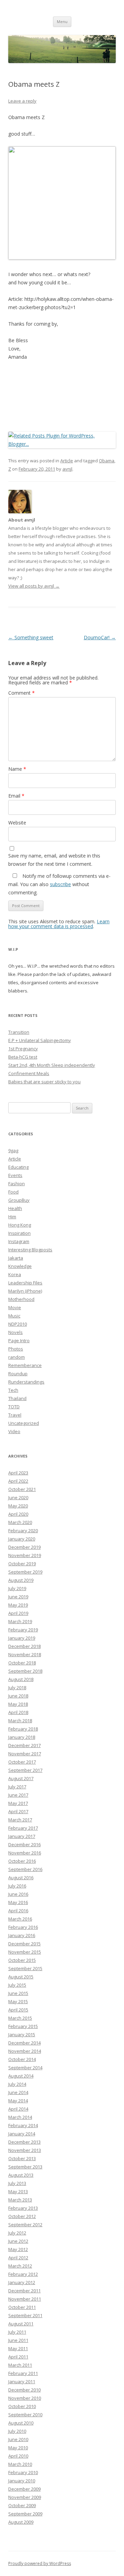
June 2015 (18, 1993)
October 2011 (22, 2307)
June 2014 (18, 2092)
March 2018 (20, 1721)
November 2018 (25, 1654)
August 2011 (21, 2324)
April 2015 (18, 2010)
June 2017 (18, 1795)
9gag (13, 1150)
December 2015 (24, 1944)
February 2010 (23, 2472)
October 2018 (22, 1663)
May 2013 (18, 2191)
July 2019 (17, 1588)
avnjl (67, 469)
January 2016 (22, 1935)
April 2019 (18, 1613)
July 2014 (17, 2084)
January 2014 (22, 2134)
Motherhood (21, 1299)
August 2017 (21, 1778)
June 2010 (18, 2439)
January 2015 (22, 2034)
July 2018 (17, 1687)
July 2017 (17, 1787)
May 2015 (18, 2001)
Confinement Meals (29, 1073)
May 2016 (18, 1902)
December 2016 (24, 1844)
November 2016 (25, 1853)
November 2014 (25, 2051)
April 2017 (18, 1811)
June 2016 (18, 1894)
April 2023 (18, 1473)
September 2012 (25, 2225)
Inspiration (19, 1233)
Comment (22, 693)
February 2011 (23, 2373)
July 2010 (17, 2431)
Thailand (17, 1398)
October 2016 (22, 1861)
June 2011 (18, 2340)
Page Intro (19, 1340)
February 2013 (23, 2208)
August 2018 (21, 1679)
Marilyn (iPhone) (25, 1291)
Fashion (17, 1184)
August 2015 (21, 1977)
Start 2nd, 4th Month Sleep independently (52, 1065)
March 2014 (20, 2117)
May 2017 (18, 1803)
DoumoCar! (100, 637)
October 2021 (22, 1489)
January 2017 (22, 1836)
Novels (15, 1332)
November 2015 (25, 1952)
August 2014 (21, 2076)
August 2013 (21, 2175)
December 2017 (24, 1745)
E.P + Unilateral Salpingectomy (40, 1040)
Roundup (18, 1374)
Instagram (19, 1241)
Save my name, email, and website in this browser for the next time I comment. (54, 860)
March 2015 (20, 2018)
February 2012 (23, 2274)
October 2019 (22, 1564)
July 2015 (17, 1985)
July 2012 (17, 2233)
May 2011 (18, 2348)
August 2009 (21, 2522)
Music (14, 1316)
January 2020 (22, 1539)
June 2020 (18, 1497)
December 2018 (24, 1646)
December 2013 (24, 2142)
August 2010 (21, 2423)
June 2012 (18, 2241)
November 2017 (25, 1754)
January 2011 (22, 2382)
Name (17, 769)
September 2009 (25, 2514)
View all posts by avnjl (34, 586)
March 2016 (20, 1919)
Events (15, 1175)
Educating (18, 1167)
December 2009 (24, 2489)
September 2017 (25, 1770)
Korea (15, 1274)
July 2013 (17, 2183)
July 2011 (17, 2332)
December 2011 (24, 2291)
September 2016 (25, 1869)
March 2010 (20, 2464)
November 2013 (25, 2150)
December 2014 (24, 2043)
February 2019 (23, 1630)
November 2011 (25, 2299)
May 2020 (18, 1506)
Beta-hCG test (23, 1057)
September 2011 (25, 2315)
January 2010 (22, 2481)
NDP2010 (18, 1324)
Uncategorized (24, 1423)
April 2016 (18, 1911)
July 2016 (17, 1886)
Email (16, 796)
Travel (15, 1415)
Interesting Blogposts (30, 1250)
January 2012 (22, 2282)
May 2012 (18, 2249)
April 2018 (18, 1712)
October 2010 (22, 2406)
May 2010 (18, 2448)
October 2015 (22, 1960)
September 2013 (25, 2167)
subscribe (60, 884)
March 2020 (20, 1522)
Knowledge (20, 1266)
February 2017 (23, 1828)
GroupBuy (19, 1200)
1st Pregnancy (23, 1049)
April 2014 (18, 2109)
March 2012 (20, 2266)
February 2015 (23, 2026)
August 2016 (21, 1878)
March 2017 (20, 1820)
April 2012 (18, 2258)
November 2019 (25, 1555)
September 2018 (25, 1671)
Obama (107, 461)
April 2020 (18, 1514)
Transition (19, 1032)
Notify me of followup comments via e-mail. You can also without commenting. (59, 884)
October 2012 (22, 2216)
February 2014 (23, 2125)
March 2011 (20, 2365)
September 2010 (25, 2415)
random (17, 1357)
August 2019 (21, 1580)
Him (12, 1217)
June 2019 (18, 1597)
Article (67, 461)
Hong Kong (20, 1225)
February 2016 (23, 1927)
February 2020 (23, 1531)
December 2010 (24, 2390)
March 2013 (20, 2200)
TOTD (14, 1407)
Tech (13, 1390)
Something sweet (31, 637)
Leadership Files (25, 1283)
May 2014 (18, 2101)
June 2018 (18, 1696)
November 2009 (25, 2497)
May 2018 (18, 1704)
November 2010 (25, 2398)
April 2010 (18, 2456)
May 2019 (18, 1605)
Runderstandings (26, 1382)
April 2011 (18, 2357)
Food (13, 1192)
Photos (16, 1349)
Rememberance (25, 1365)
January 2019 (22, 1638)
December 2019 (24, 1547)
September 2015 (25, 1968)
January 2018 (22, 1737)
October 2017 (22, 1762)
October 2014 (22, 2059)
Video (14, 1431)
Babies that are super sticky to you (44, 1082)
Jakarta (16, 1258)
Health (15, 1208)
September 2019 (25, 1572)
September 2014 (25, 2068)
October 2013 (22, 2158)
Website (17, 823)
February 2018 (23, 1729)
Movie (15, 1307)
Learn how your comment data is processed (59, 924)
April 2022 (18, 1481)
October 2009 (22, 2505)
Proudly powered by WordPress (40, 2563)
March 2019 (20, 1621)
